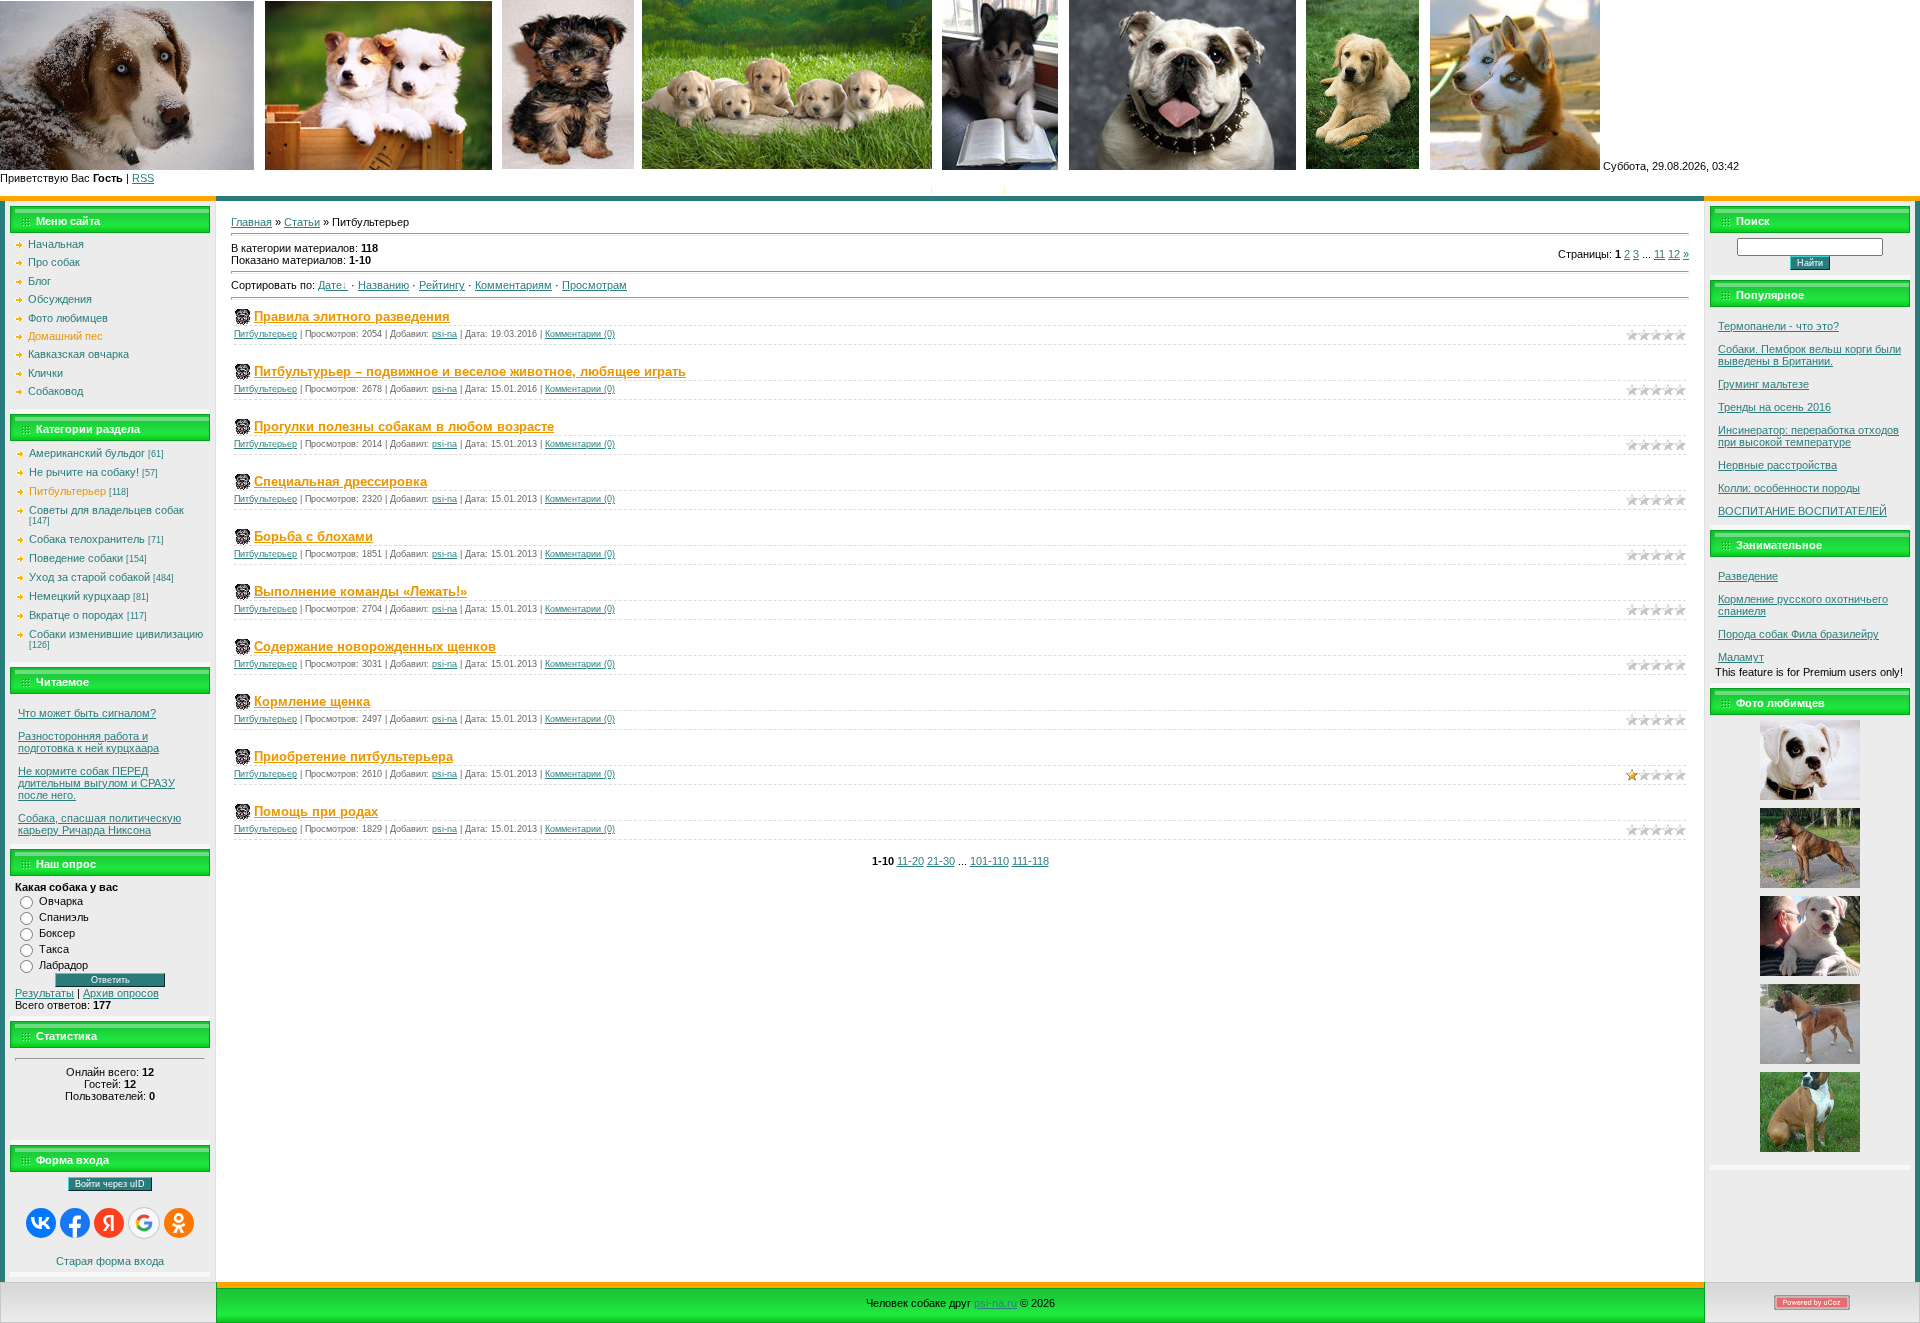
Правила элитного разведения (352, 316)
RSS (143, 178)
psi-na (444, 334)
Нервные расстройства (1777, 465)
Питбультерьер (67, 491)
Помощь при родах (316, 811)
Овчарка (61, 901)
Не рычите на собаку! (84, 472)
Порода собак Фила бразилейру (1798, 634)
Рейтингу (442, 285)
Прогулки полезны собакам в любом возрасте (404, 426)
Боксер (57, 933)
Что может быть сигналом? (87, 713)
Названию (383, 285)
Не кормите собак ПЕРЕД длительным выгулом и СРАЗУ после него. (96, 783)
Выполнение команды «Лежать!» (360, 591)
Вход (1021, 190)
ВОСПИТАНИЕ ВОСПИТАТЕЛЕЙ (1802, 511)
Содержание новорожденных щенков (375, 646)
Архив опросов (121, 993)
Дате (330, 285)
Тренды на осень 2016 (1774, 407)
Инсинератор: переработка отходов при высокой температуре (1808, 436)
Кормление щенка (312, 701)
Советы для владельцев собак (106, 510)
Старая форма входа (110, 1261)
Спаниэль (64, 917)
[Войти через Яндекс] (109, 1223)
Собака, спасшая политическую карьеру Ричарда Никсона (99, 824)
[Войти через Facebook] (75, 1223)
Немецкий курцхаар (79, 596)
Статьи (302, 222)
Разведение (1748, 576)
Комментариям (513, 285)
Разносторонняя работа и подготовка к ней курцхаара (88, 742)
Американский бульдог (87, 453)
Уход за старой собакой (89, 577)
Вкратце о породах (76, 615)
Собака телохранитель (87, 539)
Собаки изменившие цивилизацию (116, 634)
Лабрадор (63, 965)
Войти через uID (110, 1184)
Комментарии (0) (580, 334)
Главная (906, 190)
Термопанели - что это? (1778, 326)
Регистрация (968, 190)
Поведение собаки (76, 558)
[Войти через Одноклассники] (179, 1223)
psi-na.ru (995, 1303)
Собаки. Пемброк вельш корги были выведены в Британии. (1809, 355)
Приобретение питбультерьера (353, 756)
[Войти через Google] (144, 1223)
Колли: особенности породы (1789, 488)
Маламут (1741, 657)
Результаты (44, 993)
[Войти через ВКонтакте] (41, 1223)
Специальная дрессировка (340, 481)
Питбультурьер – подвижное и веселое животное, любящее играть (470, 371)
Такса (54, 949)
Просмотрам (594, 285)
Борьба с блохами (313, 536)
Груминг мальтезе (1763, 384)
